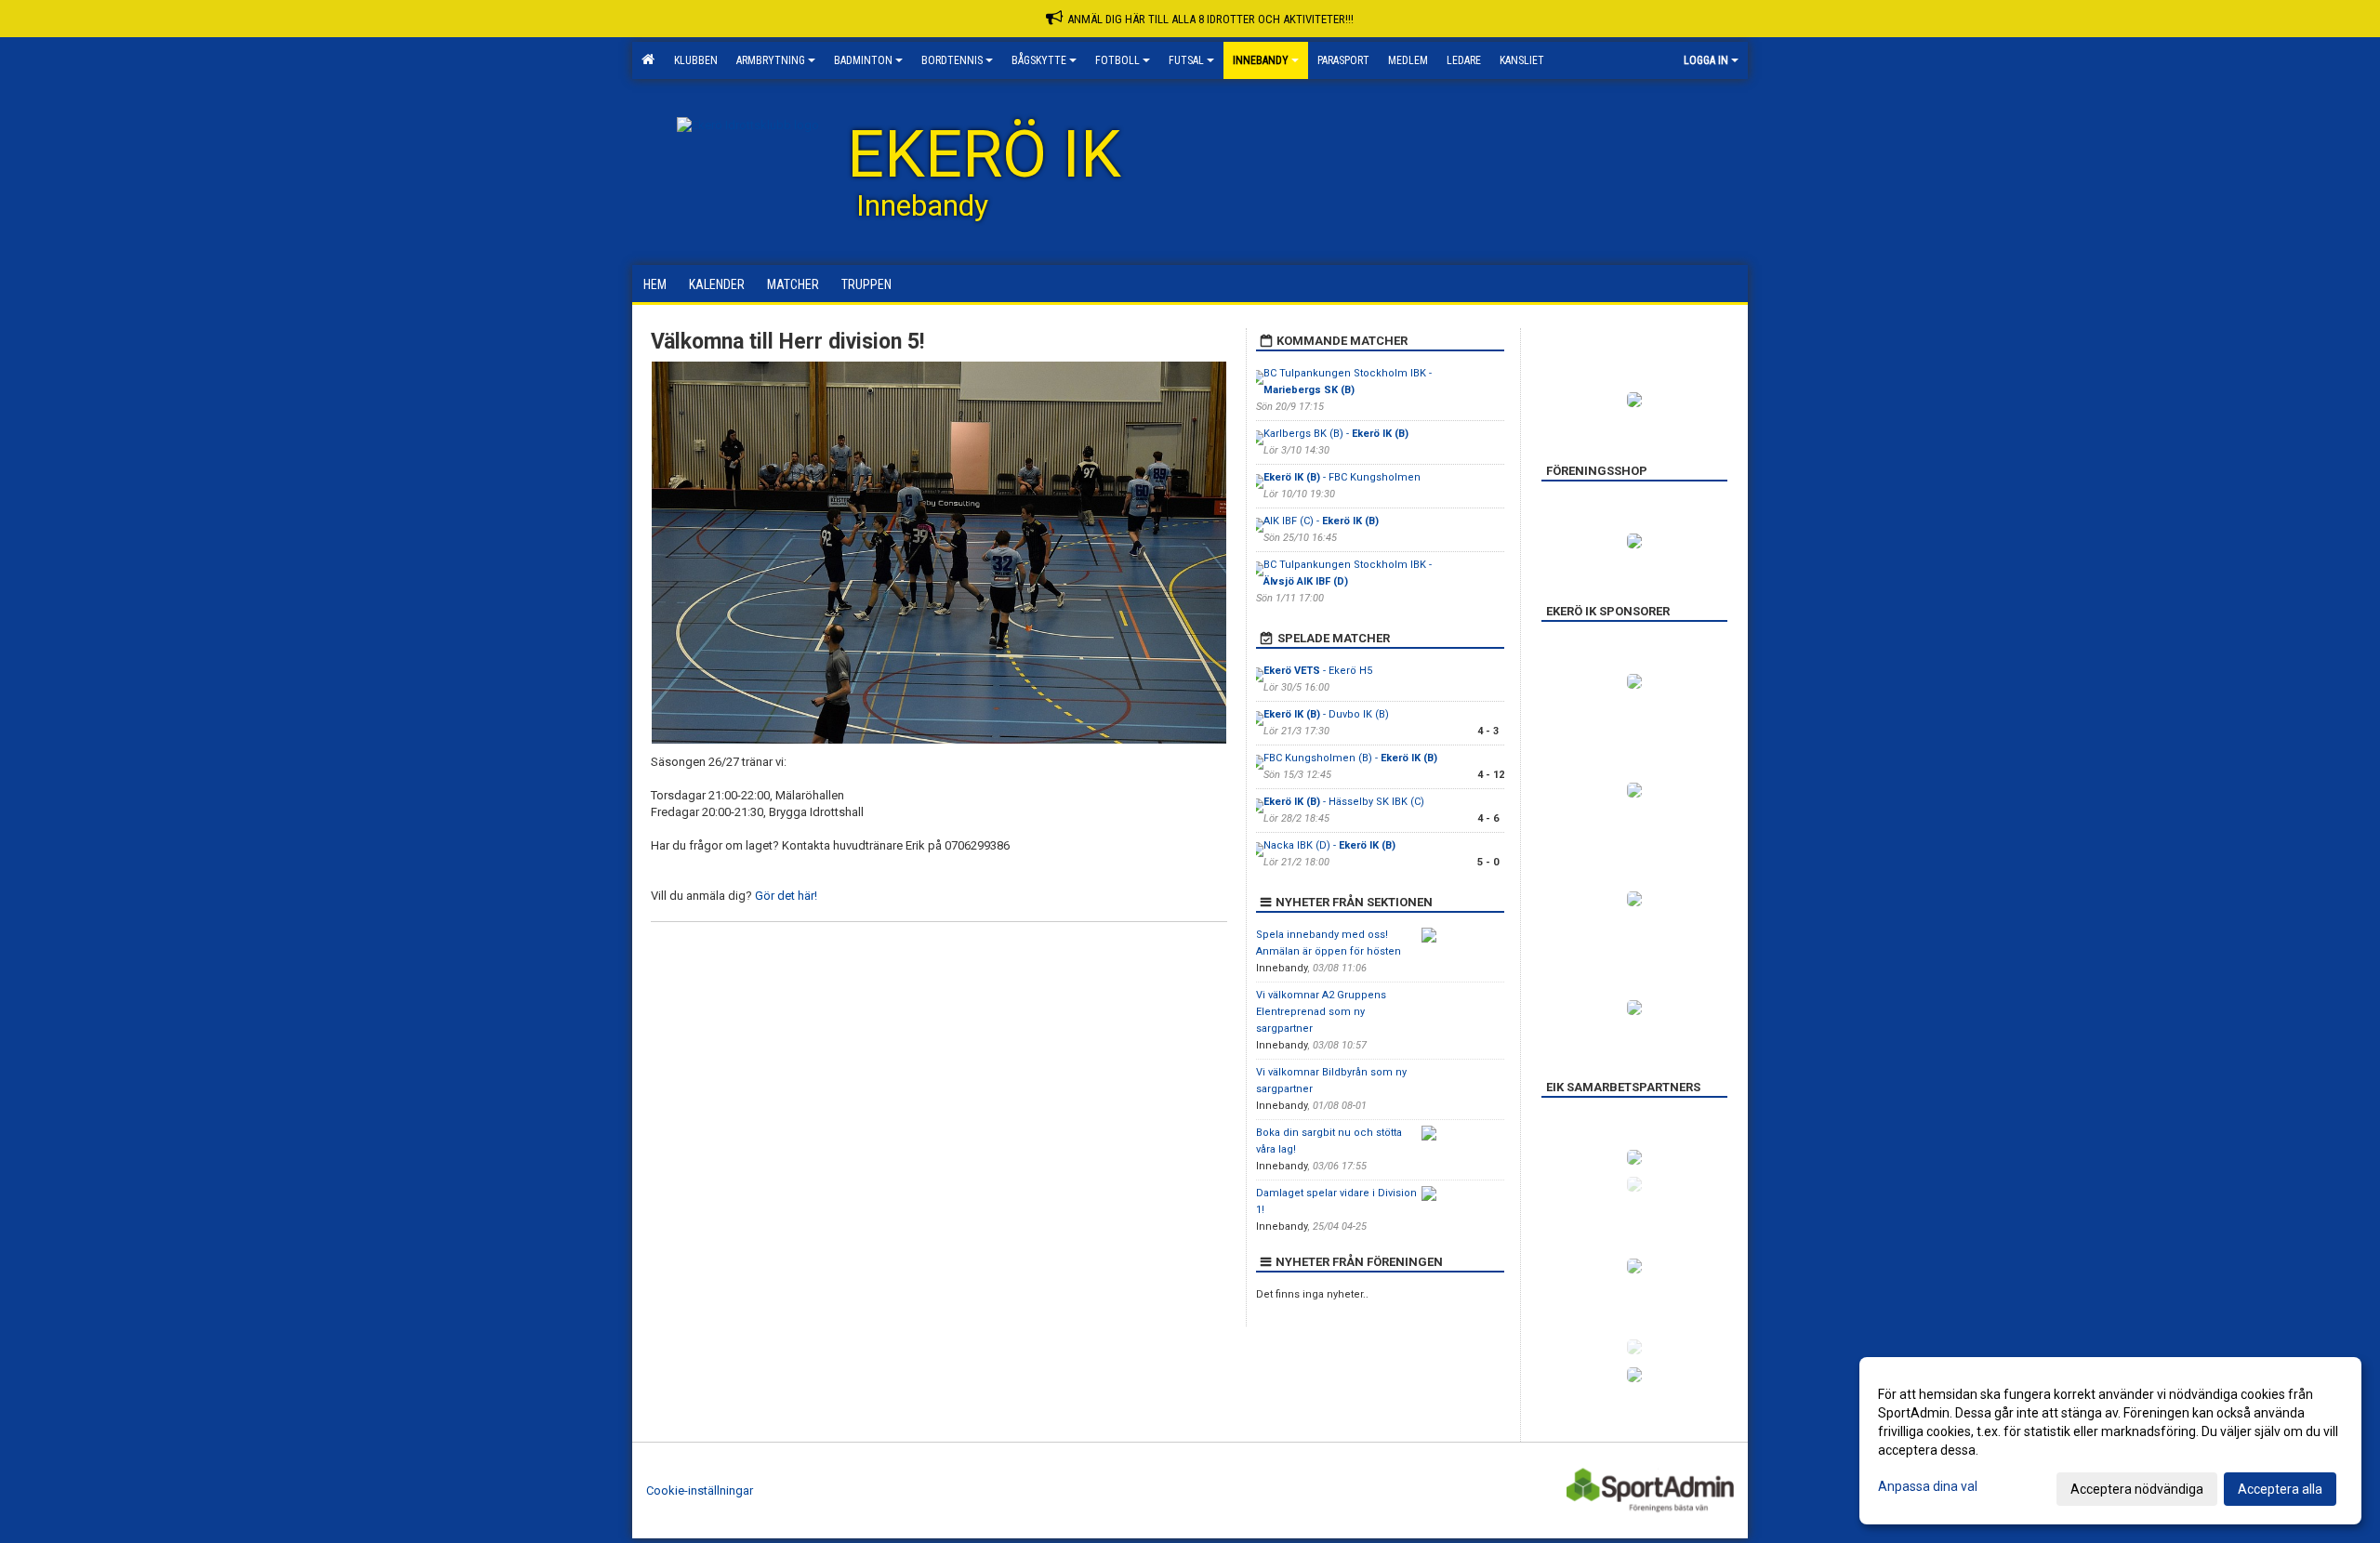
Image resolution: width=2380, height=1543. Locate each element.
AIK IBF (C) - (1321, 521)
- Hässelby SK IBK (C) (1344, 802)
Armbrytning (771, 60)
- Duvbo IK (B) (1326, 714)
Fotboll (1117, 60)
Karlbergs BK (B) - (1336, 434)
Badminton (863, 60)
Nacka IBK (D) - (1329, 845)
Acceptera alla (2280, 1489)
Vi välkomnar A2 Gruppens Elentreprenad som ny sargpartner (1321, 1012)
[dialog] (2110, 1441)
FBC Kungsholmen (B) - (1350, 758)
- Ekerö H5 (1318, 671)
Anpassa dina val (1928, 1486)
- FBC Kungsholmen (1343, 477)
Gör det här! (786, 896)
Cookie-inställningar (700, 1490)
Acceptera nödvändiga (2137, 1489)
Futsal (1186, 60)
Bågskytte (1039, 60)
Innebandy (1261, 60)
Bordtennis (952, 60)
